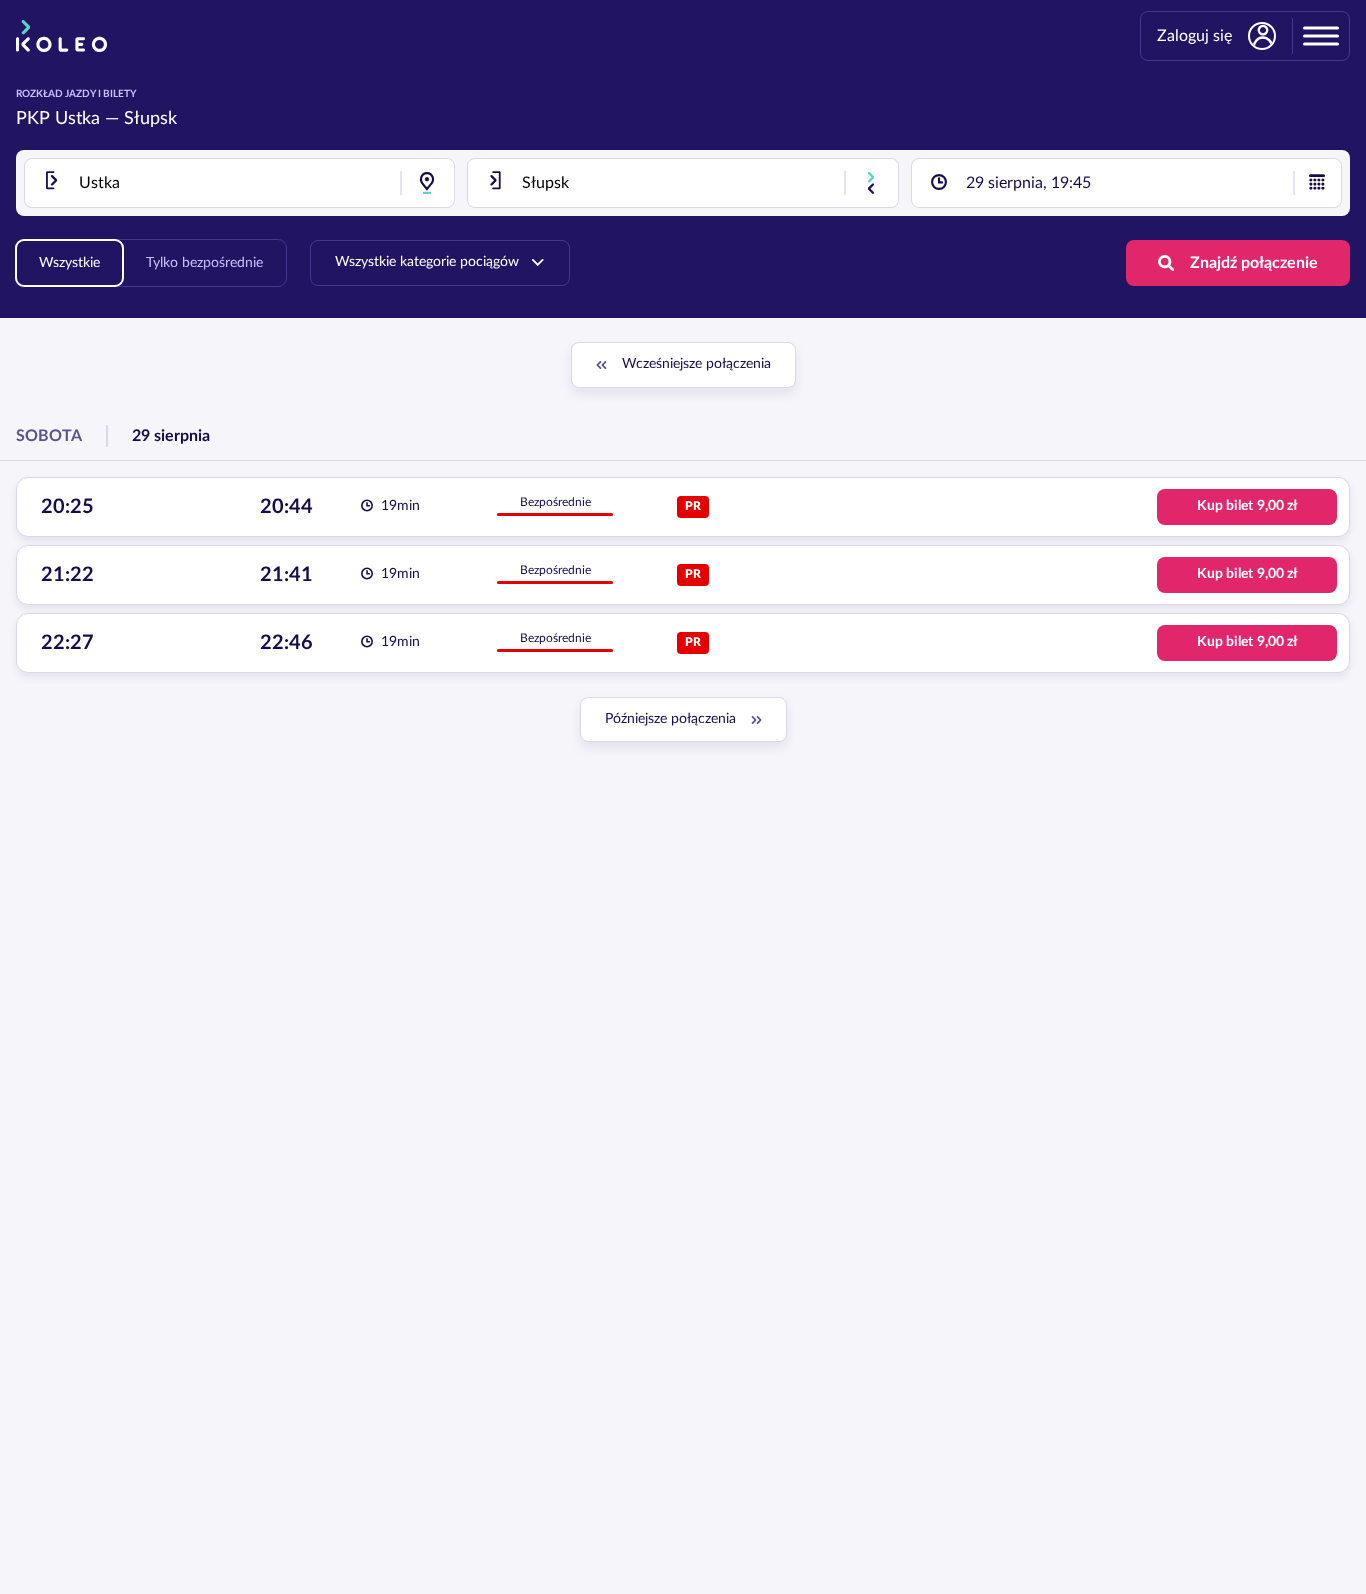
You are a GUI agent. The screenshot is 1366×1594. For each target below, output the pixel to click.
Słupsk (150, 119)
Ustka (77, 119)
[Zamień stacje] (871, 183)
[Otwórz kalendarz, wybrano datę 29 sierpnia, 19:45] (1317, 183)
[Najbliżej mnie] (427, 183)
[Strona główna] (61, 36)
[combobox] (239, 183)
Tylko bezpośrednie (204, 263)
